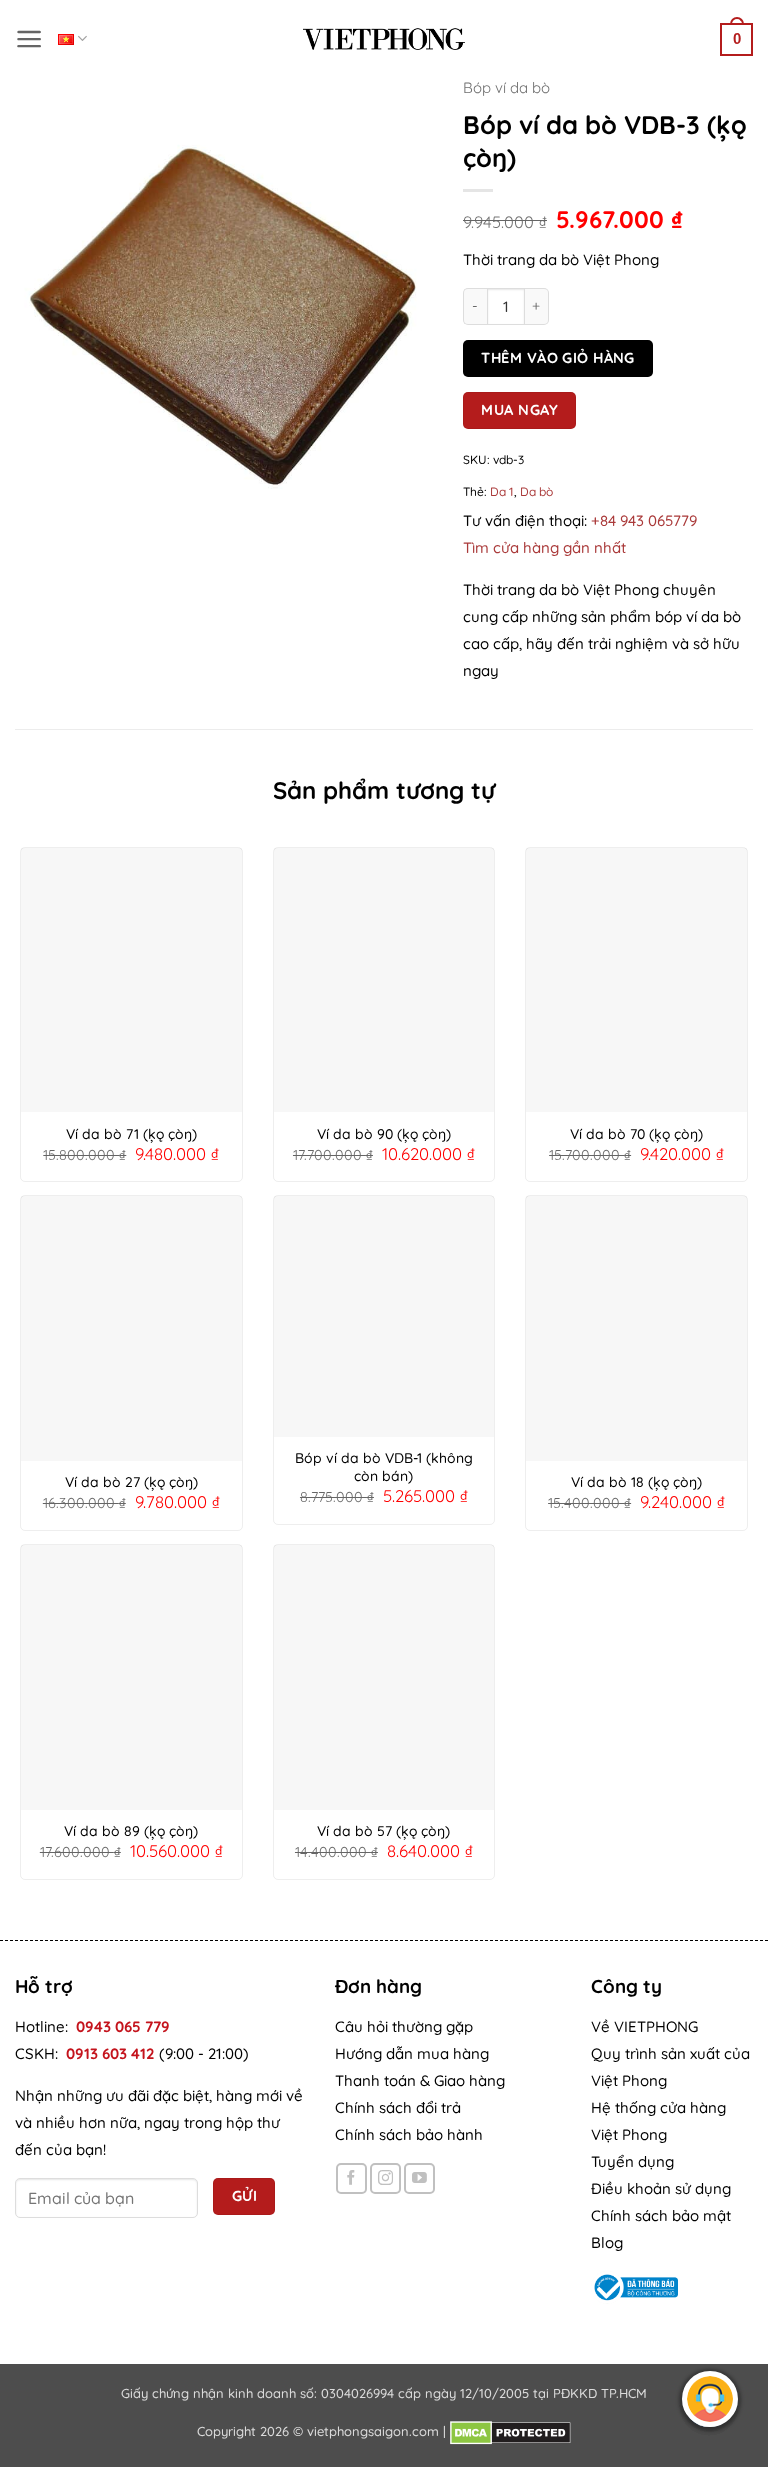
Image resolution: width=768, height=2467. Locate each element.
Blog (607, 2242)
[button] (29, 39)
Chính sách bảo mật (661, 2215)
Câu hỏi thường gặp (404, 2026)
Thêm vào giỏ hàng (557, 357)
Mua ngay (519, 409)
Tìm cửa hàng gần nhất (544, 547)
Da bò (536, 491)
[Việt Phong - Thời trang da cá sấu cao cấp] (384, 39)
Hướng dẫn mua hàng (412, 2053)
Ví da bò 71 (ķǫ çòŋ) (131, 1134)
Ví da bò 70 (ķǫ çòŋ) (636, 1134)
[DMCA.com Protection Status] (510, 2431)
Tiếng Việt (72, 38)
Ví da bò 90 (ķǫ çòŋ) (384, 1134)
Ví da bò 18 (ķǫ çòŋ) (636, 1482)
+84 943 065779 (644, 520)
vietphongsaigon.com (373, 2431)
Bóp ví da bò (506, 87)
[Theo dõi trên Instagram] (385, 2178)
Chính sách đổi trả (398, 2107)
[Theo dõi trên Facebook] (351, 2178)
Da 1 (502, 491)
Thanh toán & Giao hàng (420, 2080)
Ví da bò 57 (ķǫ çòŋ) (383, 1831)
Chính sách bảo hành (409, 2134)
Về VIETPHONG (644, 2026)
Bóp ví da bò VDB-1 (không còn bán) (384, 1467)
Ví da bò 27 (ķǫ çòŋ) (131, 1482)
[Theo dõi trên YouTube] (419, 2178)
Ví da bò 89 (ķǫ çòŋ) (131, 1831)
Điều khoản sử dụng (661, 2188)
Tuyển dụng (632, 2161)
